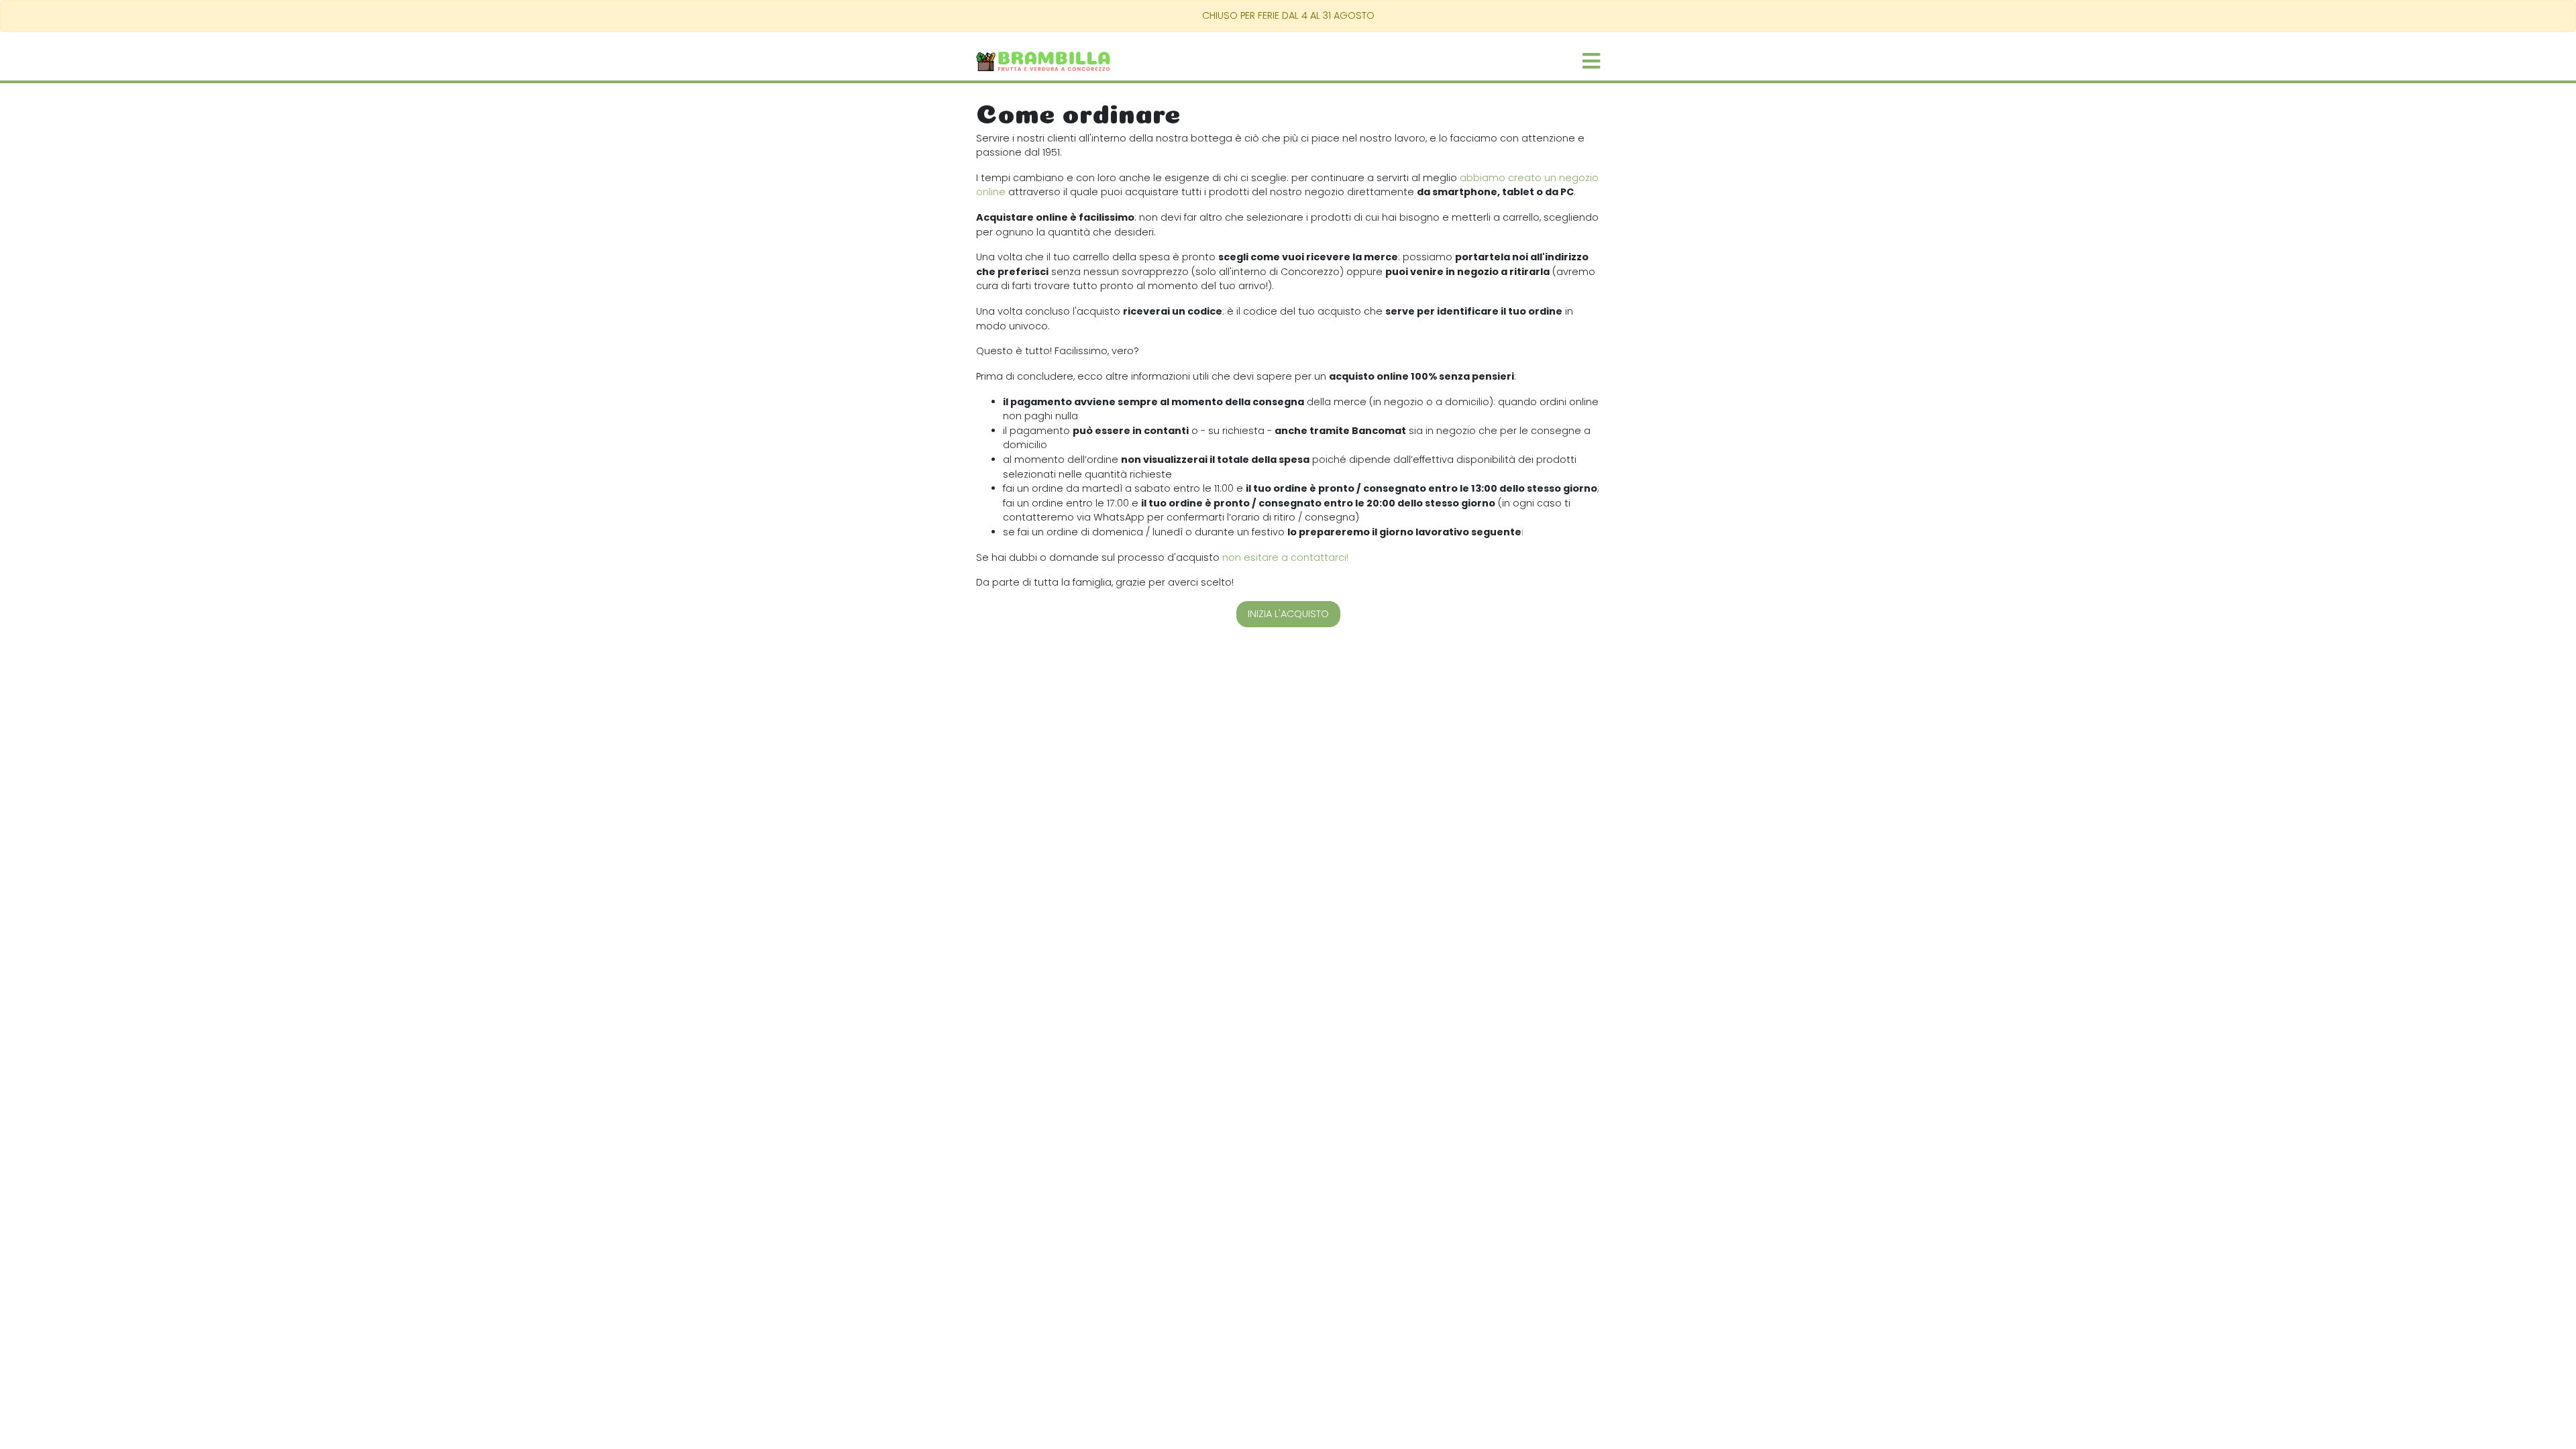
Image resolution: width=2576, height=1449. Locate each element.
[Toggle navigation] (1591, 61)
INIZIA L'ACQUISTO (1288, 614)
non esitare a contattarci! (1285, 557)
